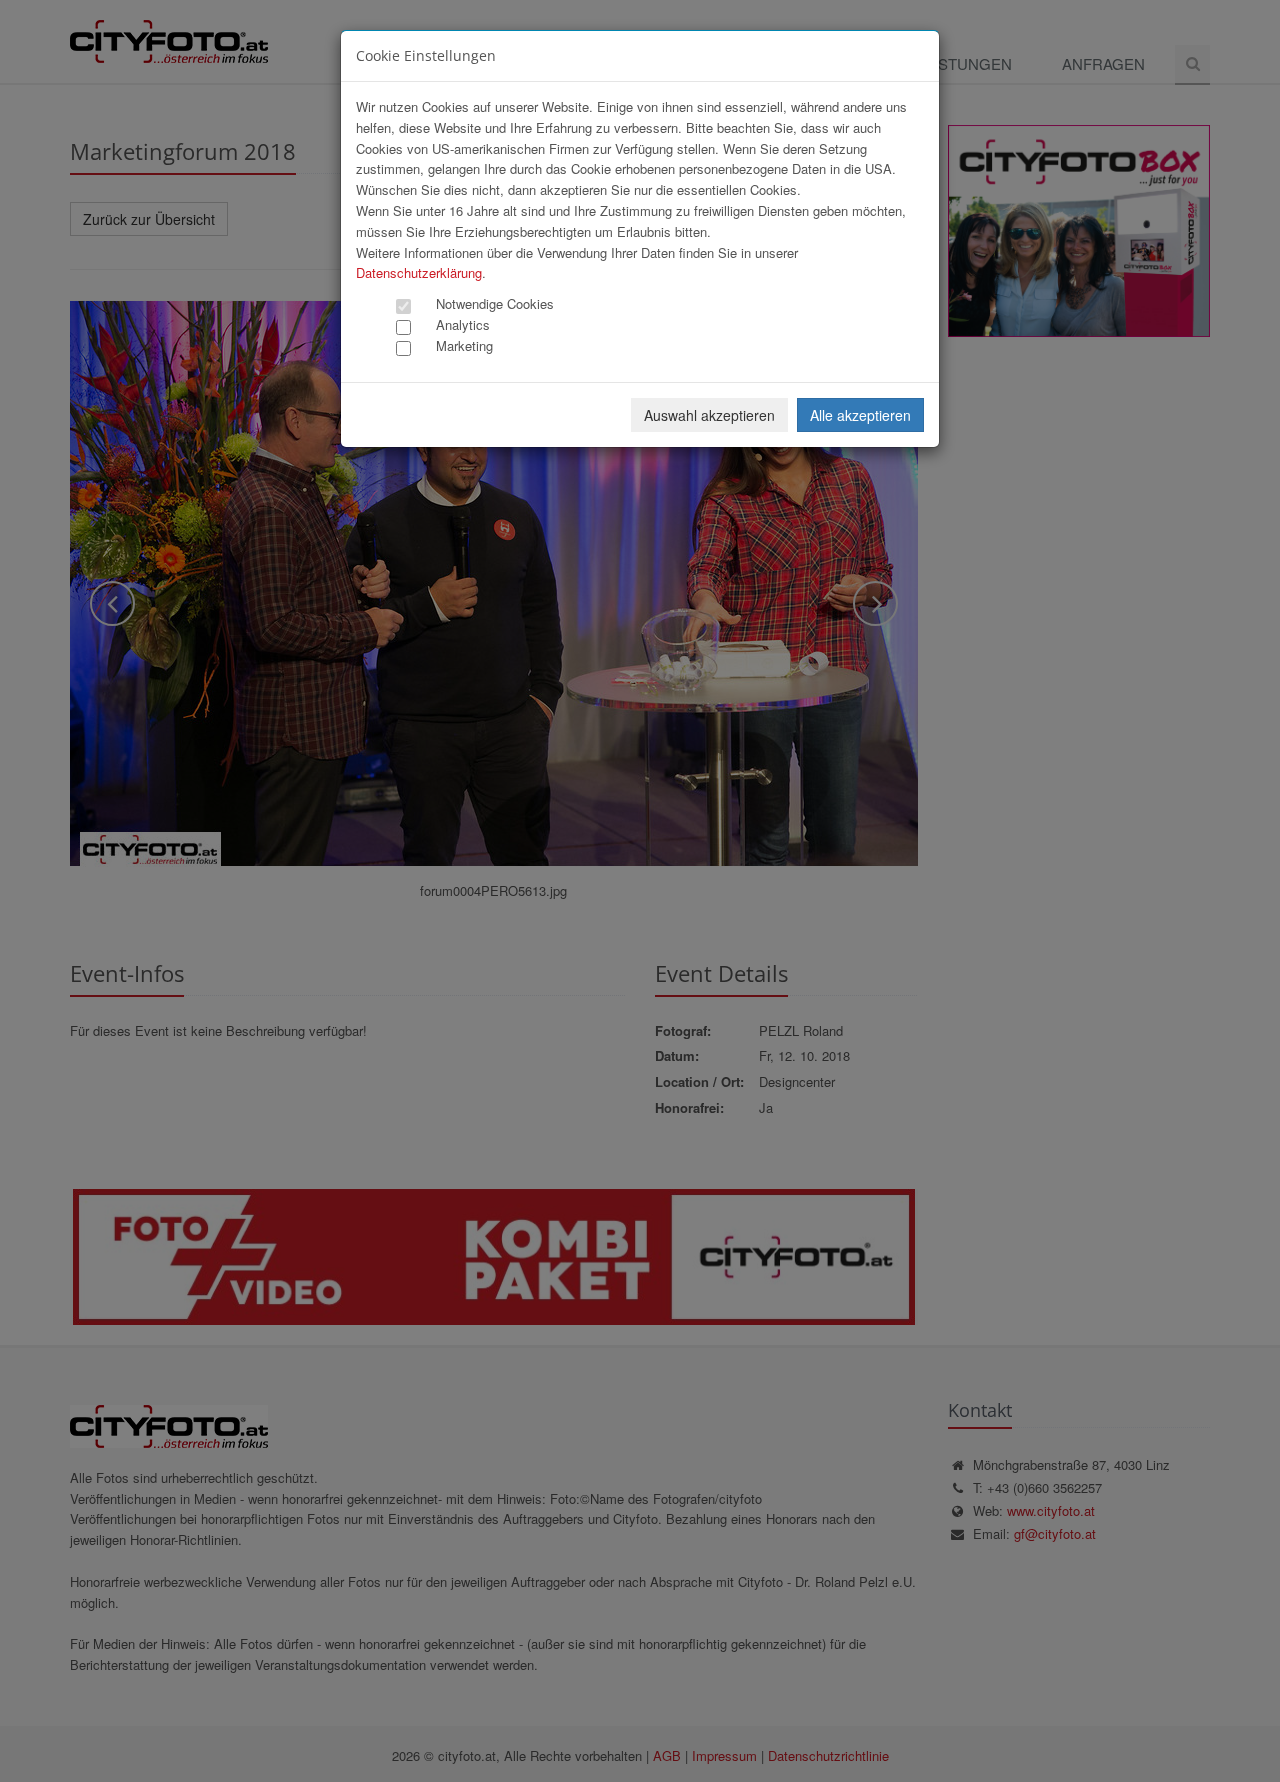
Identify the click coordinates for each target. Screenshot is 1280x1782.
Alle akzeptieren (860, 415)
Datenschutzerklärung (419, 272)
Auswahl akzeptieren (709, 415)
